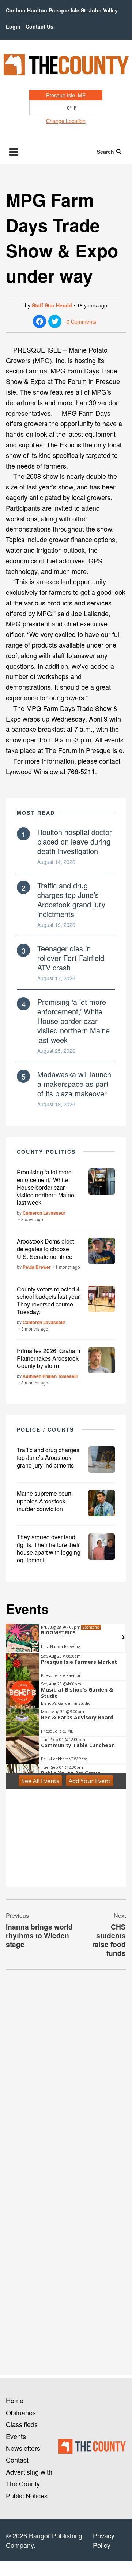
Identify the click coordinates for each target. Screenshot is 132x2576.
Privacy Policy (104, 2540)
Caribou (16, 10)
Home (15, 2400)
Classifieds (22, 2424)
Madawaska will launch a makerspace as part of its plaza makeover (74, 1084)
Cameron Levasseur (44, 1213)
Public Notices (27, 2495)
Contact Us (39, 26)
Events (16, 2436)
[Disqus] (66, 2076)
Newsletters (23, 2448)
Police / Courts (46, 1429)
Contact (17, 2460)
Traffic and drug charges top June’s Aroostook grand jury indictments (71, 900)
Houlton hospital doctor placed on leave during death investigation (75, 841)
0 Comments (81, 321)
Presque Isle (64, 10)
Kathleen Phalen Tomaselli (50, 1376)
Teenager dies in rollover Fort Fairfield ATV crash (71, 958)
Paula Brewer (37, 1267)
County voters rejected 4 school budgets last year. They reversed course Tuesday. (49, 1300)
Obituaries (21, 2412)
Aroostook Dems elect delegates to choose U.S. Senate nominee (45, 1249)
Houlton (37, 10)
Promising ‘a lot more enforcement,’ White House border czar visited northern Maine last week (73, 1021)
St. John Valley (99, 10)
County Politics (46, 1152)
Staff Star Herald (52, 305)
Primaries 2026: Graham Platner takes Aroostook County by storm (48, 1358)
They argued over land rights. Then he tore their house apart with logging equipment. (49, 1548)
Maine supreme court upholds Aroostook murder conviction (44, 1501)
